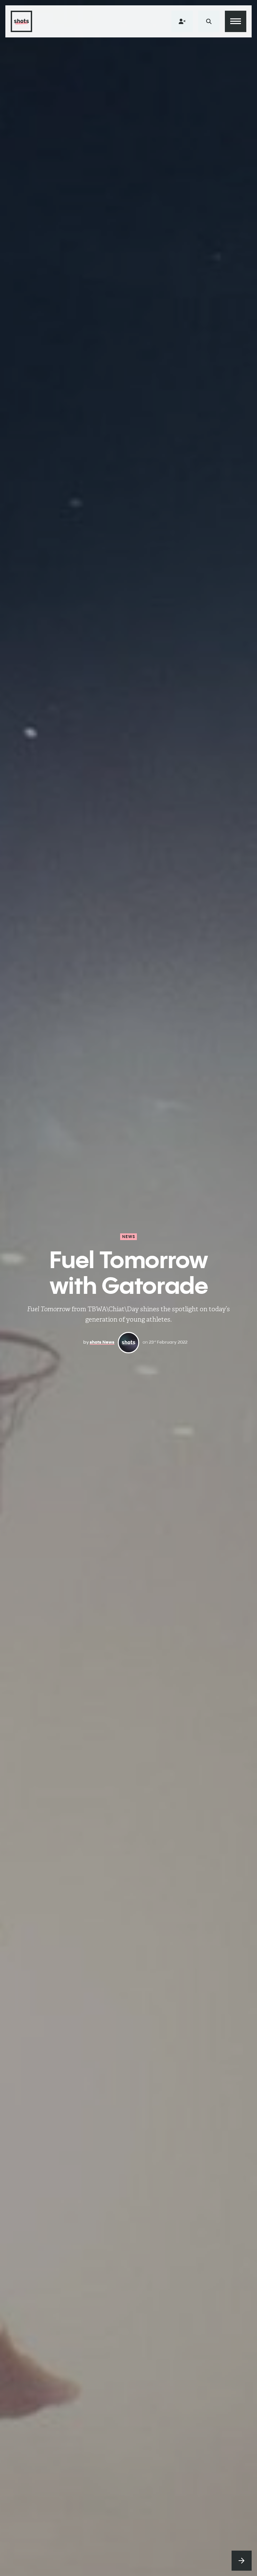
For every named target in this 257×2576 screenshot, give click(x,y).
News (129, 1237)
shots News (102, 1342)
